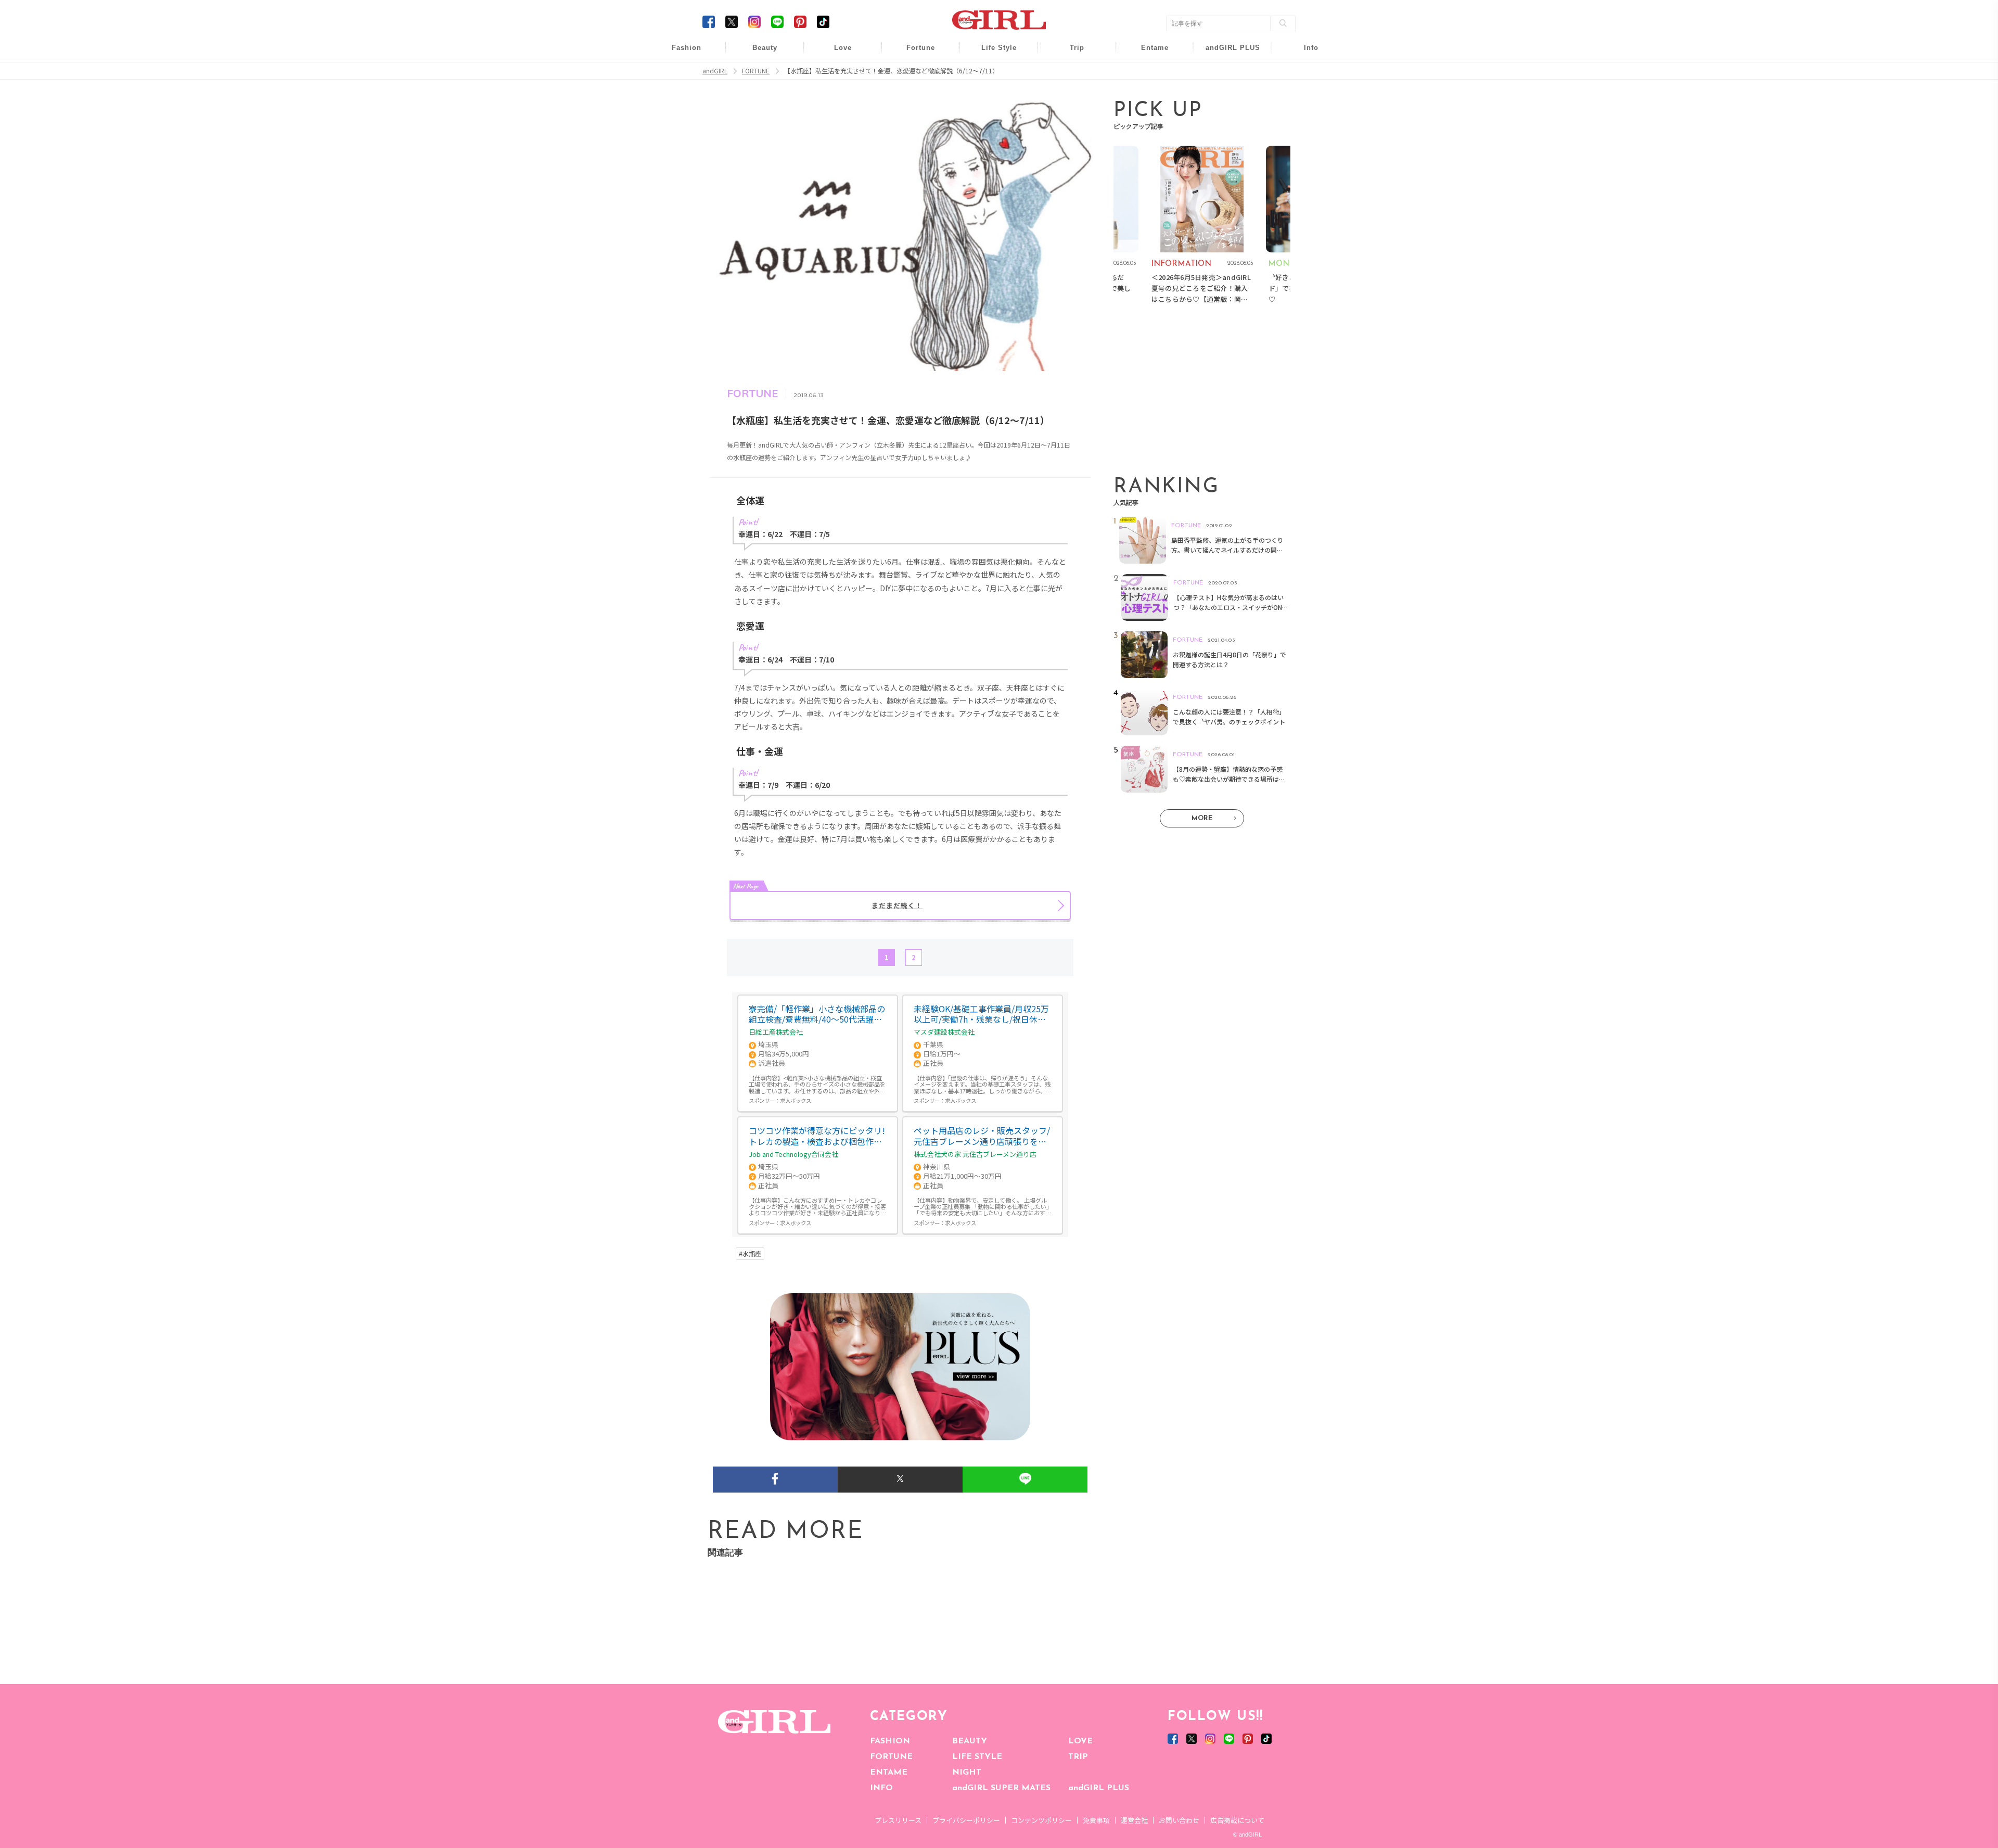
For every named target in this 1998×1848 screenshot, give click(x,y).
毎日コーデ (680, 53)
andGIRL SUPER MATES (1001, 1788)
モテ (836, 74)
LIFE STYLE (977, 1757)
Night (836, 93)
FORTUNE (891, 1757)
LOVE (1080, 1741)
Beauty (765, 48)
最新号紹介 (1304, 53)
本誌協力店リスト (1304, 93)
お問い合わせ (1179, 1820)
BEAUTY (970, 1741)
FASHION (890, 1741)
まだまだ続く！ (897, 905)
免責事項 (1096, 1820)
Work (992, 74)
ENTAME (889, 1773)
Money (992, 53)
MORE (1202, 818)
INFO (881, 1788)
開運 (914, 53)
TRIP (1078, 1757)
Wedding (836, 53)
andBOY (1148, 53)
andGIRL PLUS (1099, 1788)
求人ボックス (796, 1100)
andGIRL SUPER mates (1304, 133)
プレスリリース (898, 1820)
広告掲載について (1237, 1820)
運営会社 (1134, 1820)
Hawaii (1070, 53)
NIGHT (967, 1773)
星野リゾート (1070, 74)
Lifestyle (1226, 93)
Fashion (1226, 53)
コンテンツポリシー (1041, 1820)
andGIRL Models (1304, 113)
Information (1226, 113)
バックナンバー (1304, 74)
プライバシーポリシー (966, 1820)
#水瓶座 (750, 1254)
